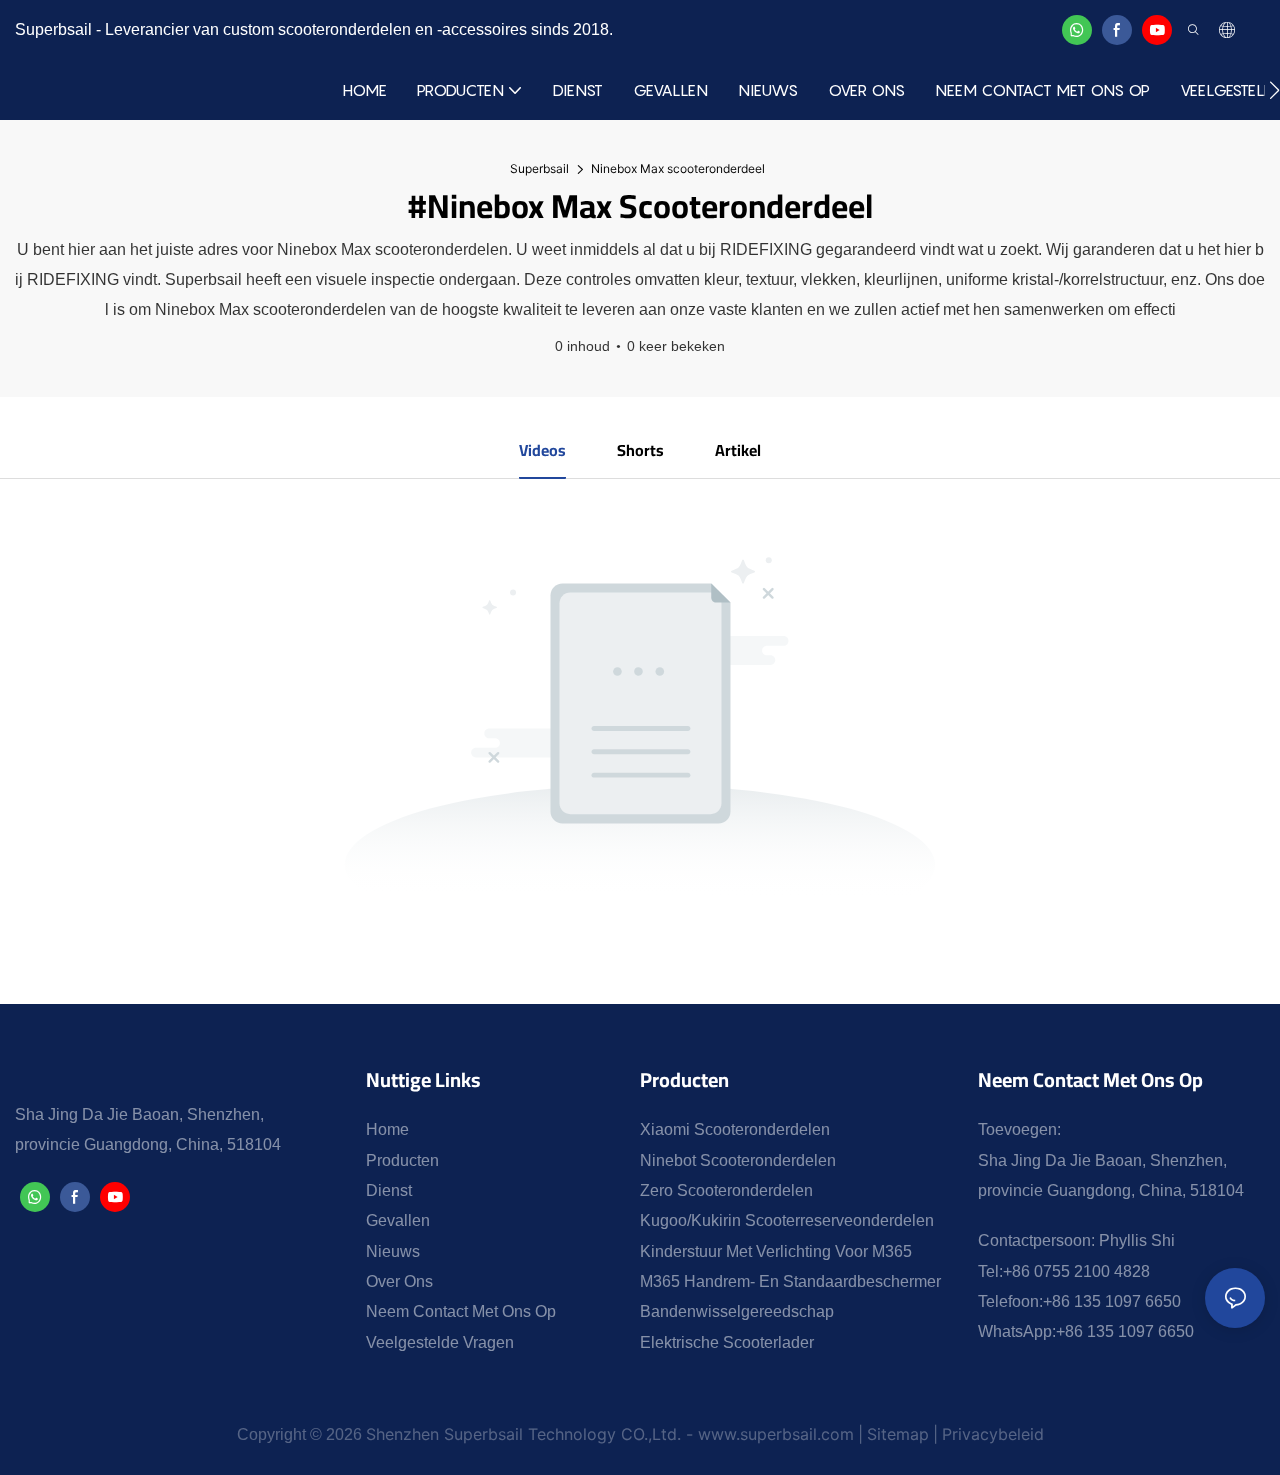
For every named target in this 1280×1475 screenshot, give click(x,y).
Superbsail (539, 168)
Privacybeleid (993, 1434)
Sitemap (898, 1434)
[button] (1274, 90)
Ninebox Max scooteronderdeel (678, 168)
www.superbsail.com (776, 1434)
